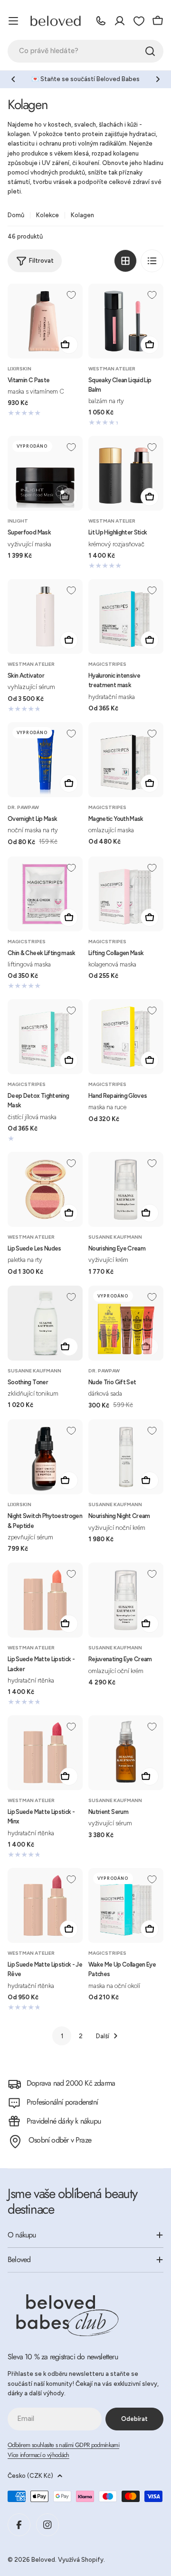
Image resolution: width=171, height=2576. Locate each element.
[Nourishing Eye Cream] (126, 1189)
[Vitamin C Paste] (45, 321)
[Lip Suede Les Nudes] (45, 1189)
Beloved (43, 2560)
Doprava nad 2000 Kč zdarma (71, 2083)
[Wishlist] (139, 21)
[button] (13, 79)
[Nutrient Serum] (126, 1753)
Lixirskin (19, 369)
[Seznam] (152, 261)
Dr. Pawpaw (23, 807)
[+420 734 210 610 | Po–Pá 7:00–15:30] (101, 21)
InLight (18, 521)
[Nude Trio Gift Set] (126, 1323)
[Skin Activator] (45, 616)
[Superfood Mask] (45, 473)
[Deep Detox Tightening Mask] (45, 1037)
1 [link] (62, 2036)
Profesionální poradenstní (62, 2102)
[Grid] (125, 261)
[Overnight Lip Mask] (45, 760)
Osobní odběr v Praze (60, 2140)
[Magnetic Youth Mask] (126, 760)
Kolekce (47, 215)
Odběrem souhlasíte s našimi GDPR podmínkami (63, 2445)
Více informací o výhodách (38, 2455)
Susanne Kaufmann (115, 1237)
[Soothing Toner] (45, 1323)
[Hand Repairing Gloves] (126, 1037)
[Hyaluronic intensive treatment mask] (126, 616)
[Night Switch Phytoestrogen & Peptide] (45, 1457)
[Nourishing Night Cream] (126, 1457)
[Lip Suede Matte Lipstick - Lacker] (45, 1600)
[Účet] (120, 21)
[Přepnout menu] (13, 21)
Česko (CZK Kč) (30, 2476)
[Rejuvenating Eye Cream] (126, 1600)
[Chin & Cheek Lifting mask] (45, 894)
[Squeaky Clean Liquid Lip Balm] (126, 321)
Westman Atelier (112, 369)
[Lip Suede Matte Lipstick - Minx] (45, 1753)
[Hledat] (150, 51)
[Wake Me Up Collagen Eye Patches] (126, 1905)
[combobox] (85, 51)
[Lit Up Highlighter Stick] (126, 473)
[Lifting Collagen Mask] (126, 894)
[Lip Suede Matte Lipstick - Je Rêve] (45, 1905)
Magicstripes (107, 664)
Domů (16, 215)
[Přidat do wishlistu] (71, 295)
